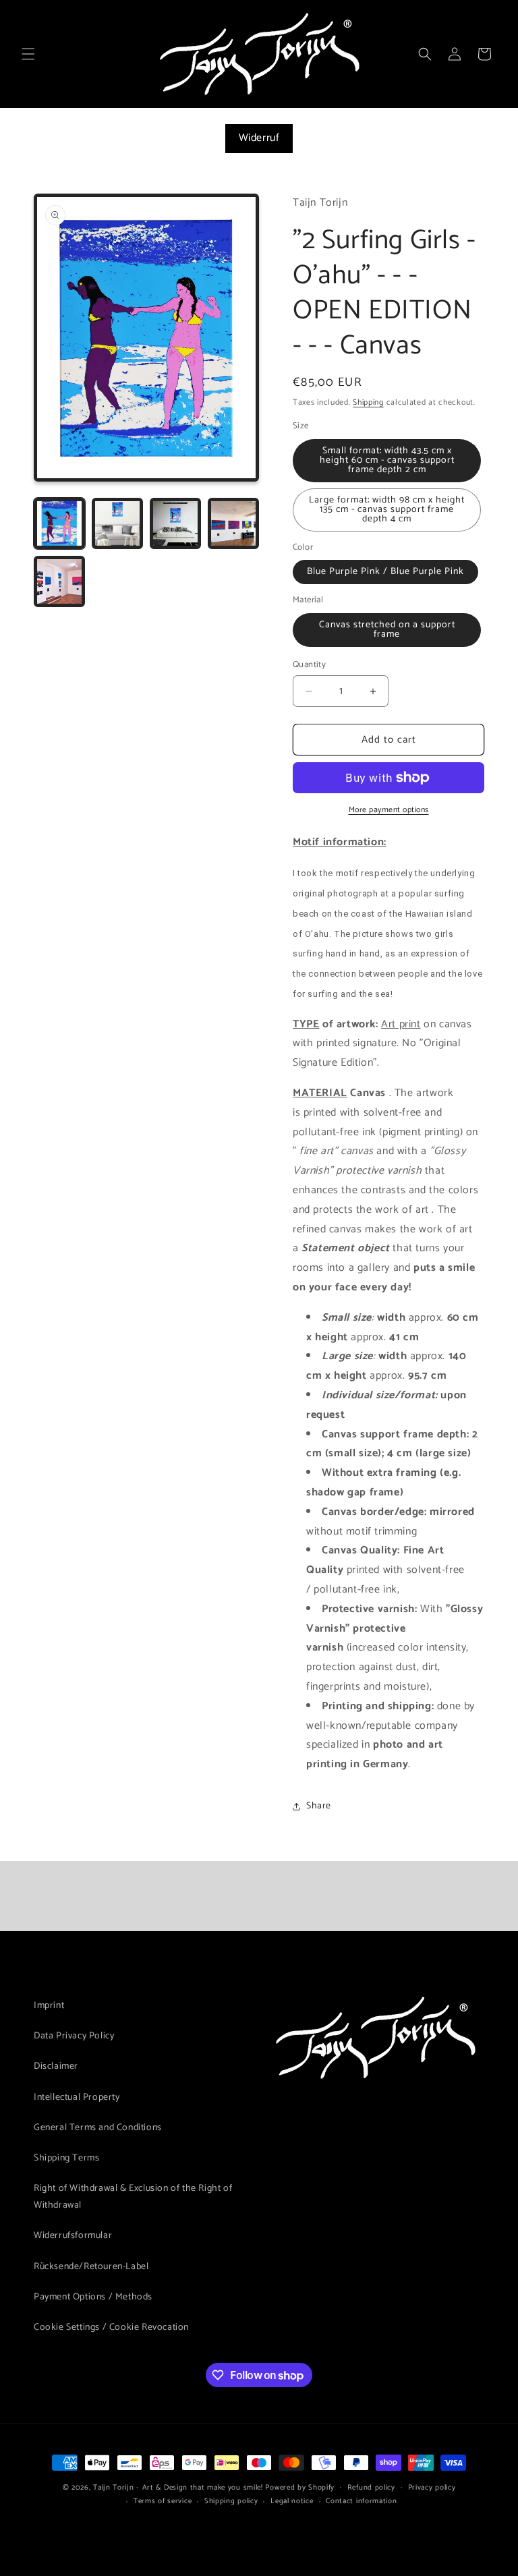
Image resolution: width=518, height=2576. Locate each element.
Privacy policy (432, 2488)
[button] (28, 54)
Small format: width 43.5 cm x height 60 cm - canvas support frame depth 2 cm (387, 460)
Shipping (368, 402)
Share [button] (319, 1806)
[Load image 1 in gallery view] (59, 523)
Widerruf (259, 138)
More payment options (389, 810)
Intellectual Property (77, 2097)
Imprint (49, 2006)
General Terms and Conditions (98, 2128)
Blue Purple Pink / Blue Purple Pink (385, 572)
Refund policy (371, 2488)
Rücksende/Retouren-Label (91, 2267)
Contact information (361, 2501)
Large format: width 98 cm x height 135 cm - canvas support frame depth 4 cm (387, 510)
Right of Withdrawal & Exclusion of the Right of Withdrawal (133, 2197)
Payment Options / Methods (93, 2297)
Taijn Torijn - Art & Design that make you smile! (178, 2488)
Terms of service (163, 2501)
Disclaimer (56, 2066)
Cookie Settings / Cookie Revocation (111, 2327)
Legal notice (292, 2501)
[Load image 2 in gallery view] (117, 523)
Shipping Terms (66, 2158)
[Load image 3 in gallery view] (175, 523)
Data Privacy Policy (74, 2036)
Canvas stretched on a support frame (387, 630)
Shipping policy (231, 2501)
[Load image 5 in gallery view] (59, 581)
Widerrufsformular (73, 2236)
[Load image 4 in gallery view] (233, 523)
